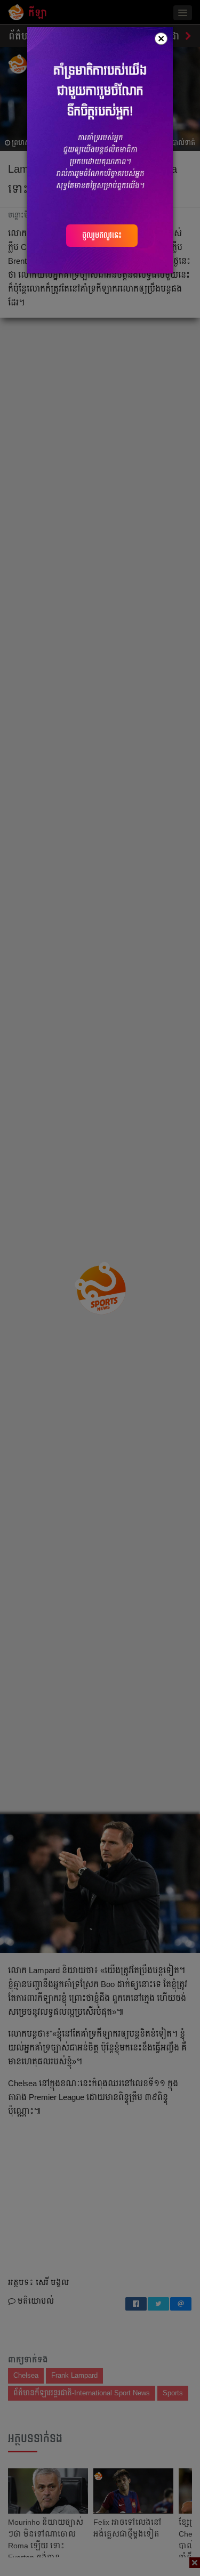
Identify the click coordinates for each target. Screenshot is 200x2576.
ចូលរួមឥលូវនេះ (102, 235)
